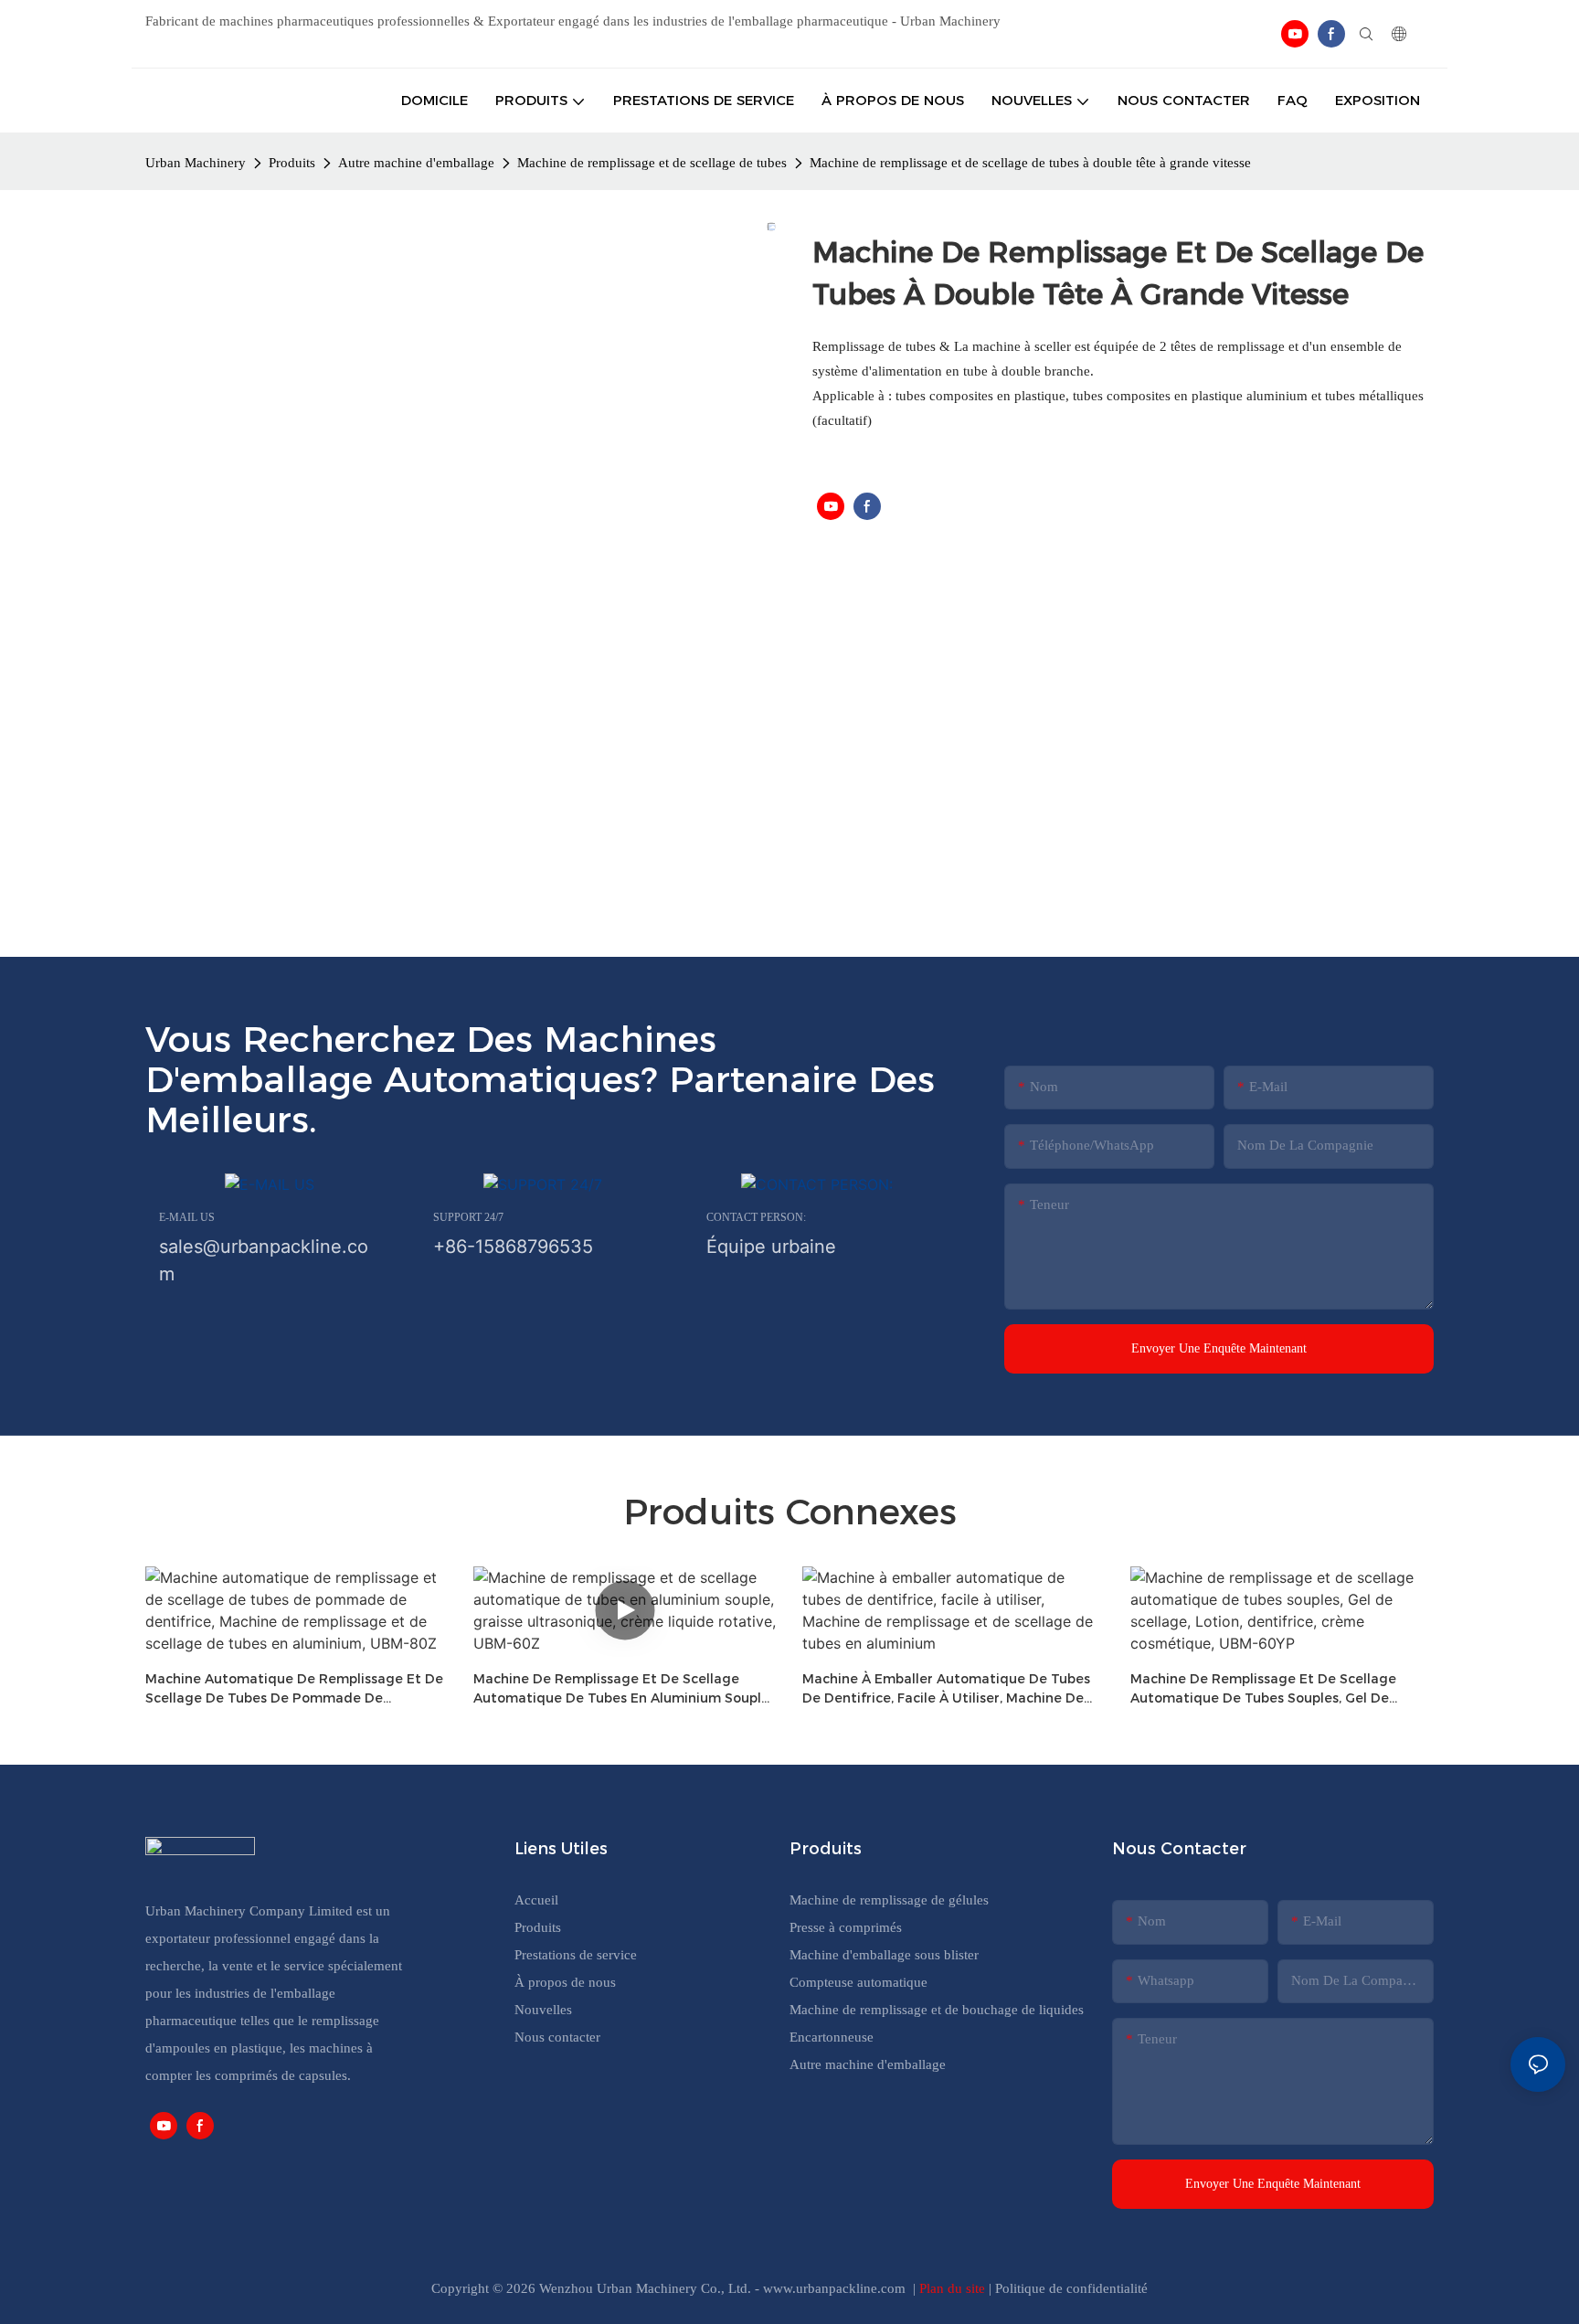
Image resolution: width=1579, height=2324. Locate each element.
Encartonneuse (832, 2037)
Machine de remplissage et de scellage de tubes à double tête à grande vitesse (1030, 163)
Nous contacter (557, 2037)
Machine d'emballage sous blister (884, 1955)
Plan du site (954, 2288)
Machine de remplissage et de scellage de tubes (652, 163)
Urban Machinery (196, 163)
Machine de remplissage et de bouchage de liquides (937, 2010)
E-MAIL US (187, 1217)
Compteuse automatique (858, 1982)
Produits (292, 163)
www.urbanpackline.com (836, 2288)
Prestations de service (576, 1955)
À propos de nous (565, 1982)
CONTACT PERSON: (756, 1217)
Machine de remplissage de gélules (889, 1900)
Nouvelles (543, 2010)
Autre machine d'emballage (416, 163)
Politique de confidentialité (1071, 2288)
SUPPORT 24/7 (468, 1217)
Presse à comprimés (846, 1927)
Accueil (536, 1900)
